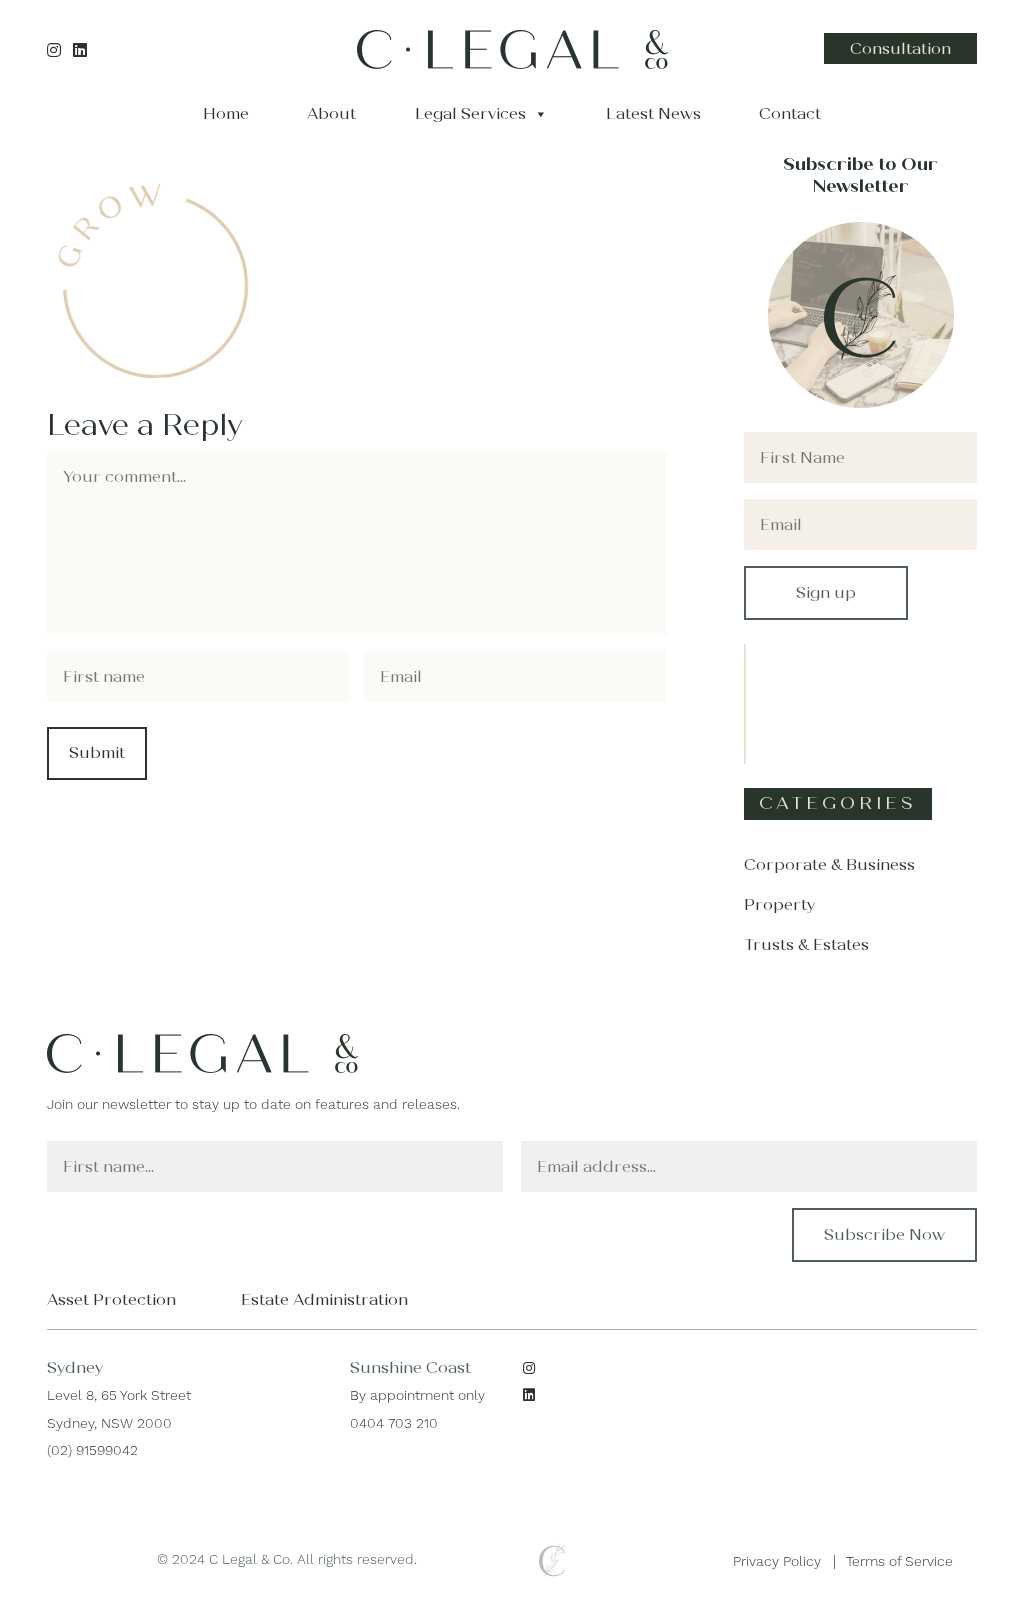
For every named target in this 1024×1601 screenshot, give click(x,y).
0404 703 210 (394, 1423)
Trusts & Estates (806, 944)
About (331, 113)
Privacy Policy (777, 1561)
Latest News (653, 113)
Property (779, 904)
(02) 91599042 (92, 1450)
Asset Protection (111, 1299)
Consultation (900, 48)
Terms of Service (899, 1561)
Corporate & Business (829, 864)
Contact (790, 113)
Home (226, 113)
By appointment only (417, 1395)
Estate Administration (324, 1299)
